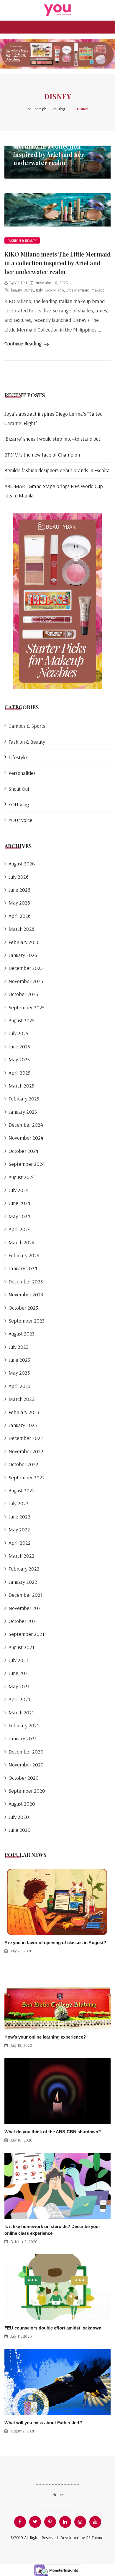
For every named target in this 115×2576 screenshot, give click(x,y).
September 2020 (27, 1791)
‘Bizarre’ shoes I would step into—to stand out (52, 439)
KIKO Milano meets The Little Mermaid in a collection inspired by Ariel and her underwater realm (55, 150)
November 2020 (26, 1765)
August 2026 (22, 864)
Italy (39, 290)
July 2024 (19, 1190)
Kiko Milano (54, 290)
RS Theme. (95, 2538)
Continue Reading (24, 343)
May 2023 (19, 1373)
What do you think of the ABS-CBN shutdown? (53, 2132)
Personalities (22, 773)
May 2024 (19, 1216)
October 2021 (23, 1621)
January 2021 (23, 1738)
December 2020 (26, 1752)
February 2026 (24, 942)
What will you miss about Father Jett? (43, 2423)
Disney (29, 290)
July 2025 (18, 1033)
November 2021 (26, 1608)
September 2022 (27, 1477)
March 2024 (22, 1242)
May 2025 (19, 1059)
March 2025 (21, 1086)
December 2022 (26, 1438)
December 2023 (26, 1282)
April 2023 (19, 1386)
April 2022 (20, 1543)
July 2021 (18, 1660)
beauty (16, 290)
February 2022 (24, 1569)
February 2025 (24, 1099)
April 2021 (19, 1699)
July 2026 (19, 877)
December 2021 (26, 1595)
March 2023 (21, 1399)
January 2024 (23, 1268)
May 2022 (19, 1530)
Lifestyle (18, 757)
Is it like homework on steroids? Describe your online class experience (52, 2230)
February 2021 (24, 1725)
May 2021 (19, 1686)
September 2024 (27, 1164)
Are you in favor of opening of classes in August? (55, 1943)
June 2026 (19, 890)
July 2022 (19, 1503)
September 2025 (27, 1007)
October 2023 (23, 1308)
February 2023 (24, 1412)
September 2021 (26, 1634)
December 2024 (26, 1125)
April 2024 (20, 1229)
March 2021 (21, 1712)
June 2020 (20, 1830)
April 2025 (19, 1073)
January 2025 (23, 1112)
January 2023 (23, 1425)
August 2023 (22, 1334)
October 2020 (24, 1778)
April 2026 (20, 916)
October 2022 (23, 1464)
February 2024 (24, 1255)
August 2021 (21, 1647)
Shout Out (19, 789)
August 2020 (22, 1804)
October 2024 (23, 1151)
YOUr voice (20, 820)
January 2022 (23, 1582)
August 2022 (22, 1490)
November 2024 (26, 1138)
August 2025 (22, 1020)
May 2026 (19, 903)
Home (57, 2495)
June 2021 (19, 1673)
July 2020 (19, 1817)
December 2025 (26, 968)
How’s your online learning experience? (45, 2037)
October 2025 (23, 994)
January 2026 (23, 955)
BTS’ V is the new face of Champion (42, 455)
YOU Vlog (19, 804)
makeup (98, 290)
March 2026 (22, 929)
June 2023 (19, 1360)
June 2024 (19, 1203)
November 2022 (26, 1451)
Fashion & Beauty (22, 240)
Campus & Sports (27, 726)
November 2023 (26, 1294)
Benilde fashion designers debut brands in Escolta (57, 470)
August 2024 (22, 1177)
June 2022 (19, 1517)
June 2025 (19, 1046)
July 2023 (18, 1347)
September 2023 (27, 1321)
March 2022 (22, 1556)
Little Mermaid (78, 290)
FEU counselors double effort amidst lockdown (53, 2328)
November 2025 (26, 981)
